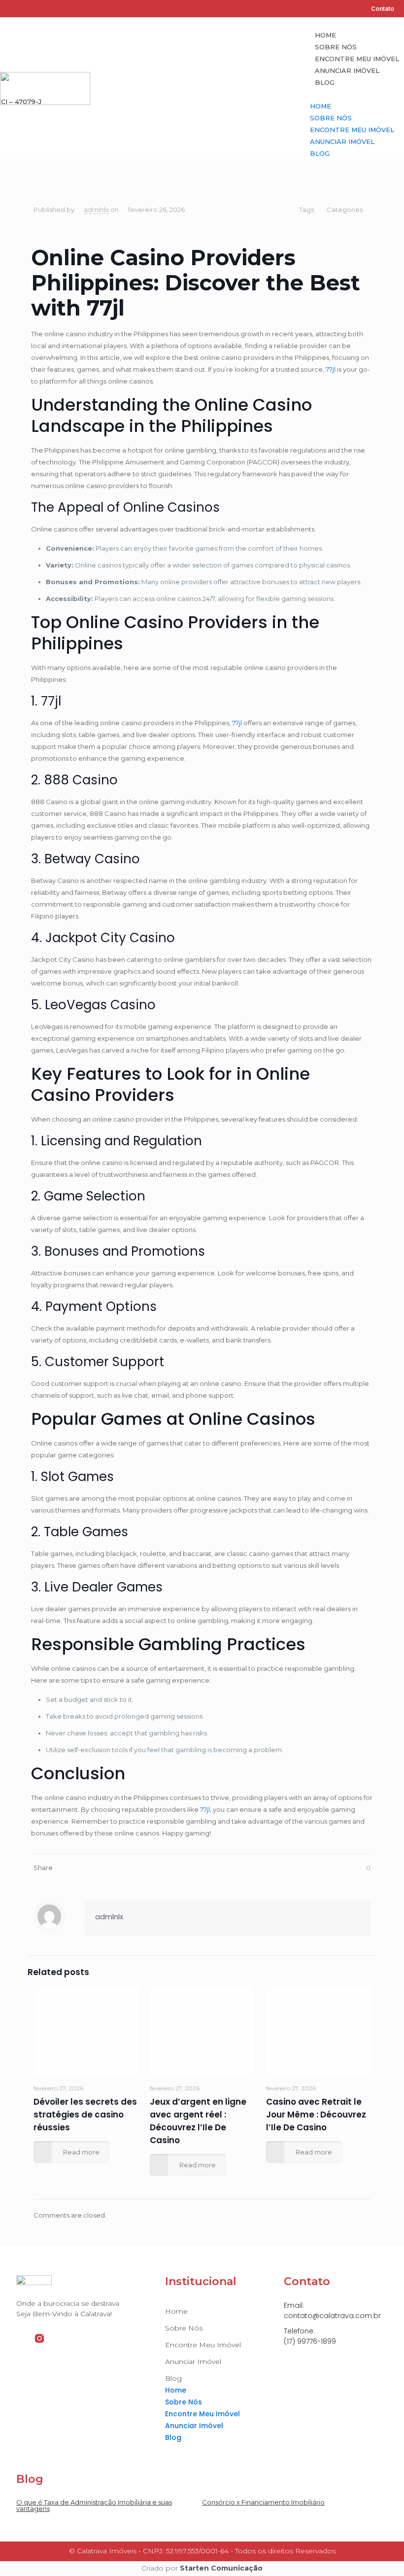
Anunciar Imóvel (347, 71)
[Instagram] (22, 9)
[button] (357, 94)
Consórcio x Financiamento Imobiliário (263, 2502)
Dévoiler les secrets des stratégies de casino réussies (85, 2115)
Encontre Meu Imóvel (357, 59)
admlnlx (96, 210)
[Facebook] (7, 9)
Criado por (202, 2568)
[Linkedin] (38, 9)
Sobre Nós (336, 47)
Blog (325, 82)
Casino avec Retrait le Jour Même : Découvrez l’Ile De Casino (316, 2115)
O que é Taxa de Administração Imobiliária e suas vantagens (94, 2505)
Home (325, 35)
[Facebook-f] (21, 2338)
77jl (331, 369)
